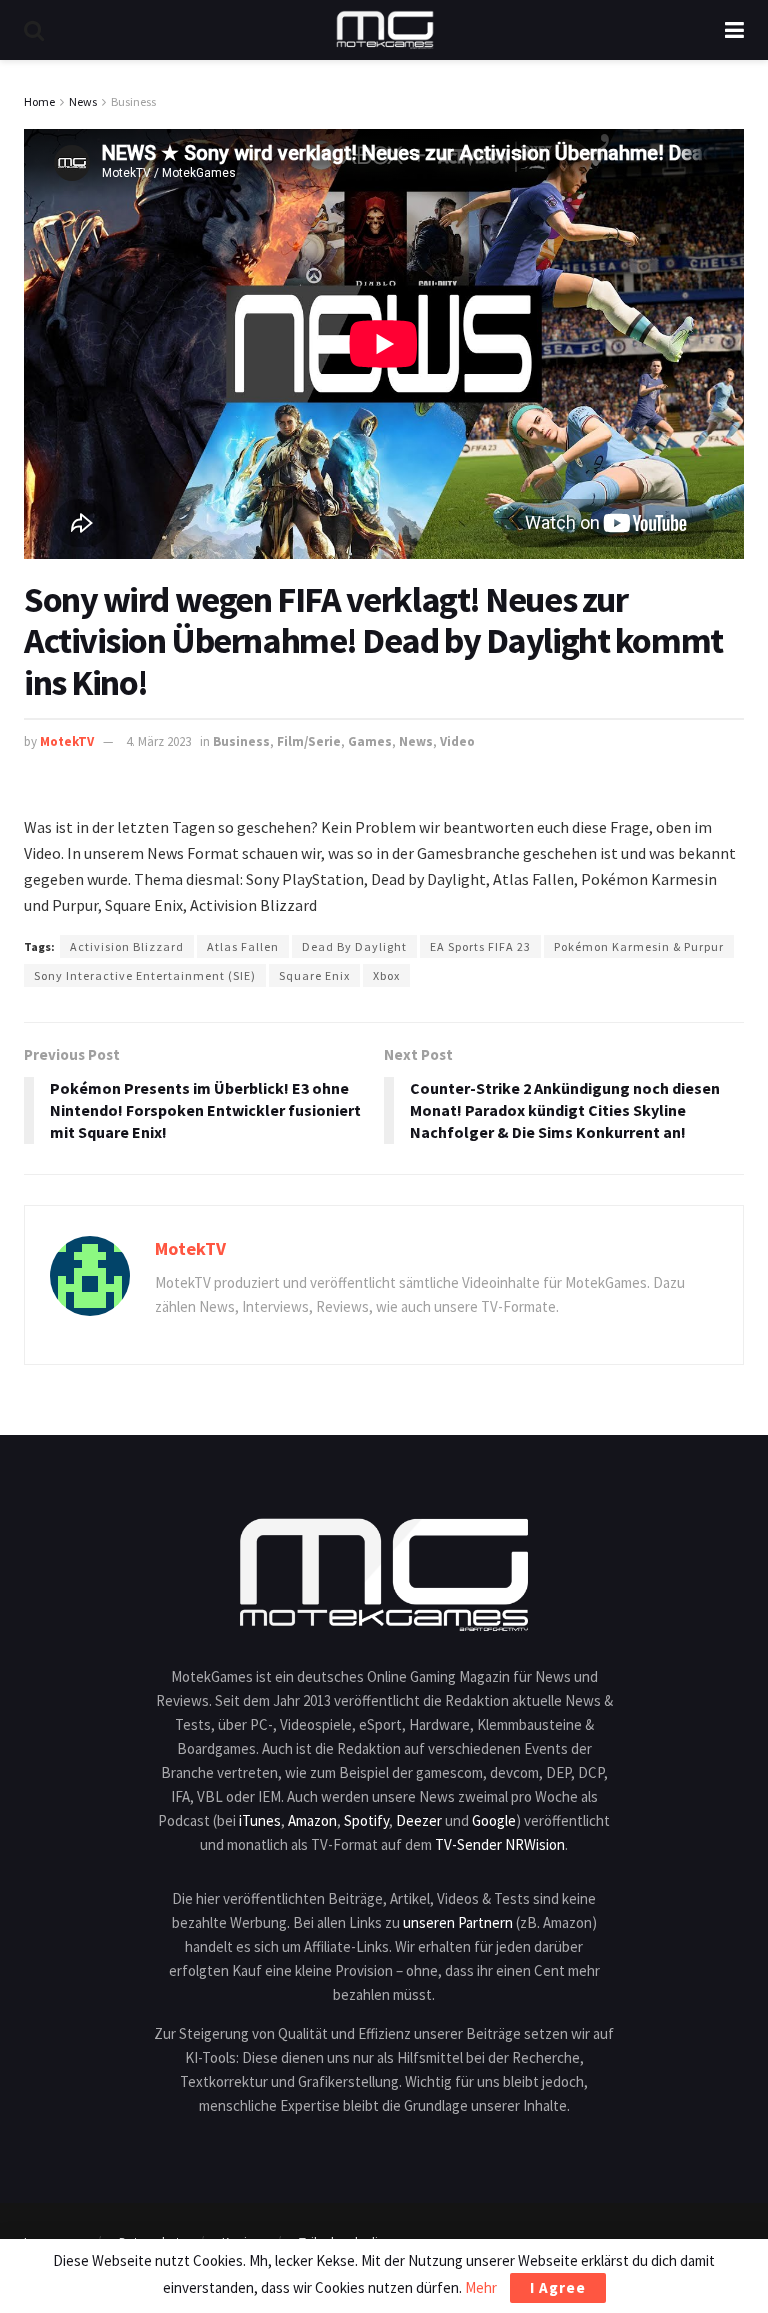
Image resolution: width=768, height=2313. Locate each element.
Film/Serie (309, 741)
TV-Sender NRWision (500, 1844)
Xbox (386, 975)
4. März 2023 (158, 741)
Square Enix (314, 975)
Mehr (481, 2287)
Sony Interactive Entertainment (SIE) (145, 975)
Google (494, 1820)
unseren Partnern (458, 1922)
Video (457, 741)
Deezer (419, 1820)
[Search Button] (34, 30)
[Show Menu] (734, 30)
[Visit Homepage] (385, 30)
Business (133, 101)
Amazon (312, 1820)
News (83, 101)
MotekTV (67, 741)
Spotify (366, 1820)
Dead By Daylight (354, 946)
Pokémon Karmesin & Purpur (639, 946)
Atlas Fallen (243, 946)
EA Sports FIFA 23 (480, 946)
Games (370, 741)
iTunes (260, 1820)
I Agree (558, 2287)
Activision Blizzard (127, 946)
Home (39, 101)
